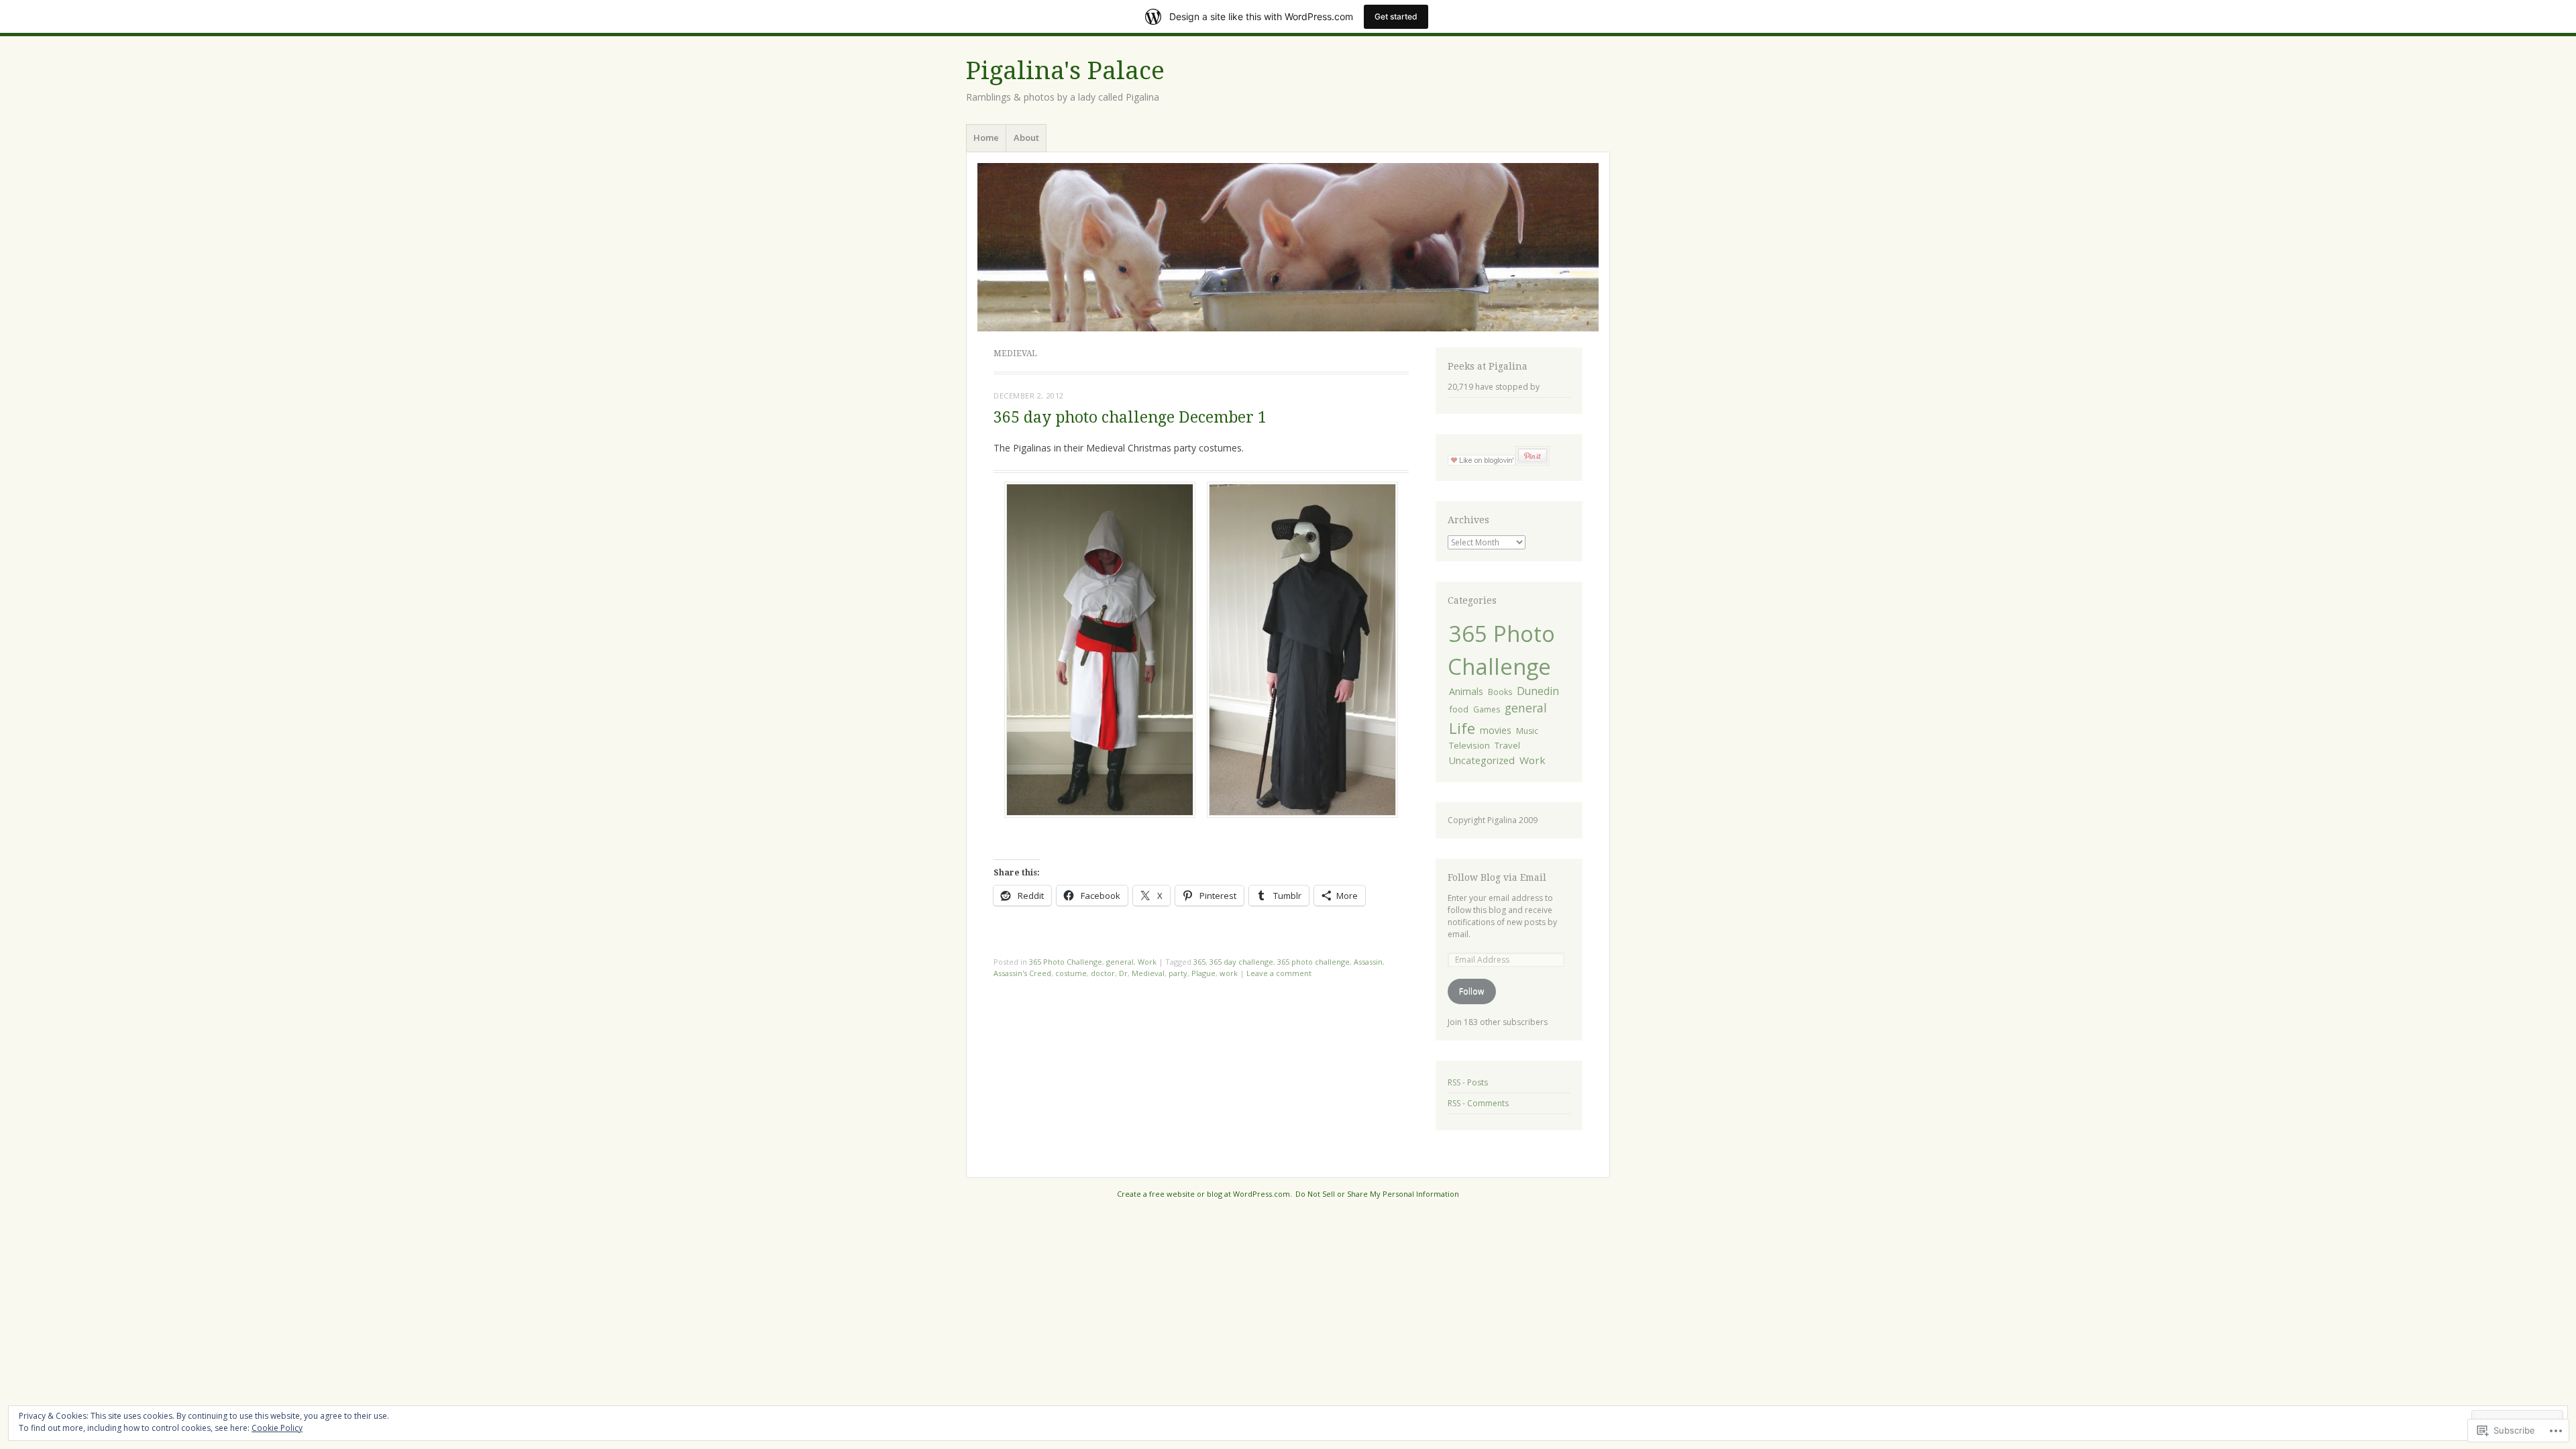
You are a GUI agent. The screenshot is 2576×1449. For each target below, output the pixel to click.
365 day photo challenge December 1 (1130, 418)
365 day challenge (1241, 962)
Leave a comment (1279, 973)
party (1178, 973)
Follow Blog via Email (1497, 877)
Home (986, 138)
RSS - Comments (1478, 1103)
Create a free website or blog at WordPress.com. (1204, 1194)
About (1026, 138)
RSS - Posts (1468, 1082)
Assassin (1368, 962)
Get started (1396, 16)
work (1229, 973)
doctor (1103, 973)
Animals (1466, 691)
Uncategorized (1482, 760)
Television (1469, 745)
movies (1496, 730)
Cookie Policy (277, 1428)
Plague (1203, 973)
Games (1487, 709)
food (1459, 709)
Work (1147, 962)
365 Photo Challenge (1066, 962)
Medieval (1148, 973)
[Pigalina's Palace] (1288, 247)
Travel (1507, 745)
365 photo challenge (1313, 962)
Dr (1123, 973)
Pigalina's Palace (1065, 71)
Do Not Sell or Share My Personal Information (1377, 1194)
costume (1071, 973)
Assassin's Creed (1022, 973)
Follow (1471, 991)
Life (1462, 728)
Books (1500, 692)
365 (1199, 962)
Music (1527, 731)
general (1120, 962)
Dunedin (1538, 691)
